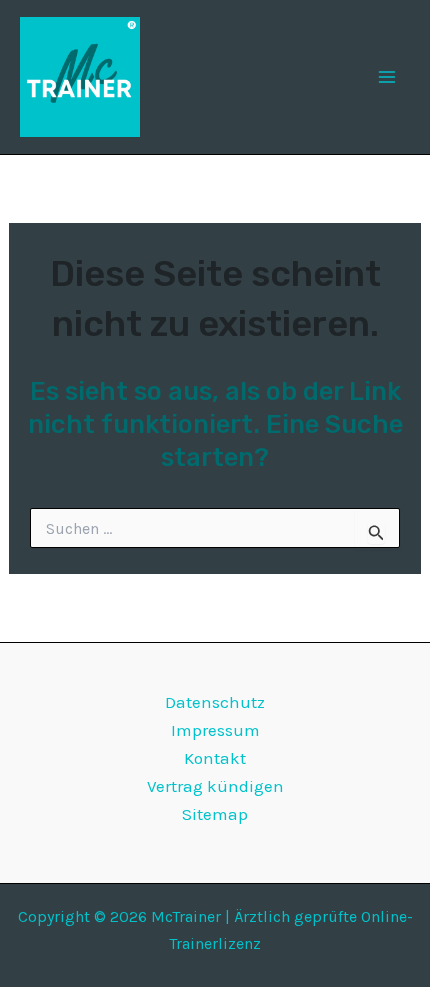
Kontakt (215, 758)
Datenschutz (215, 702)
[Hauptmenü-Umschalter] (388, 77)
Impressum (215, 730)
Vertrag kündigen (215, 786)
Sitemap (215, 814)
